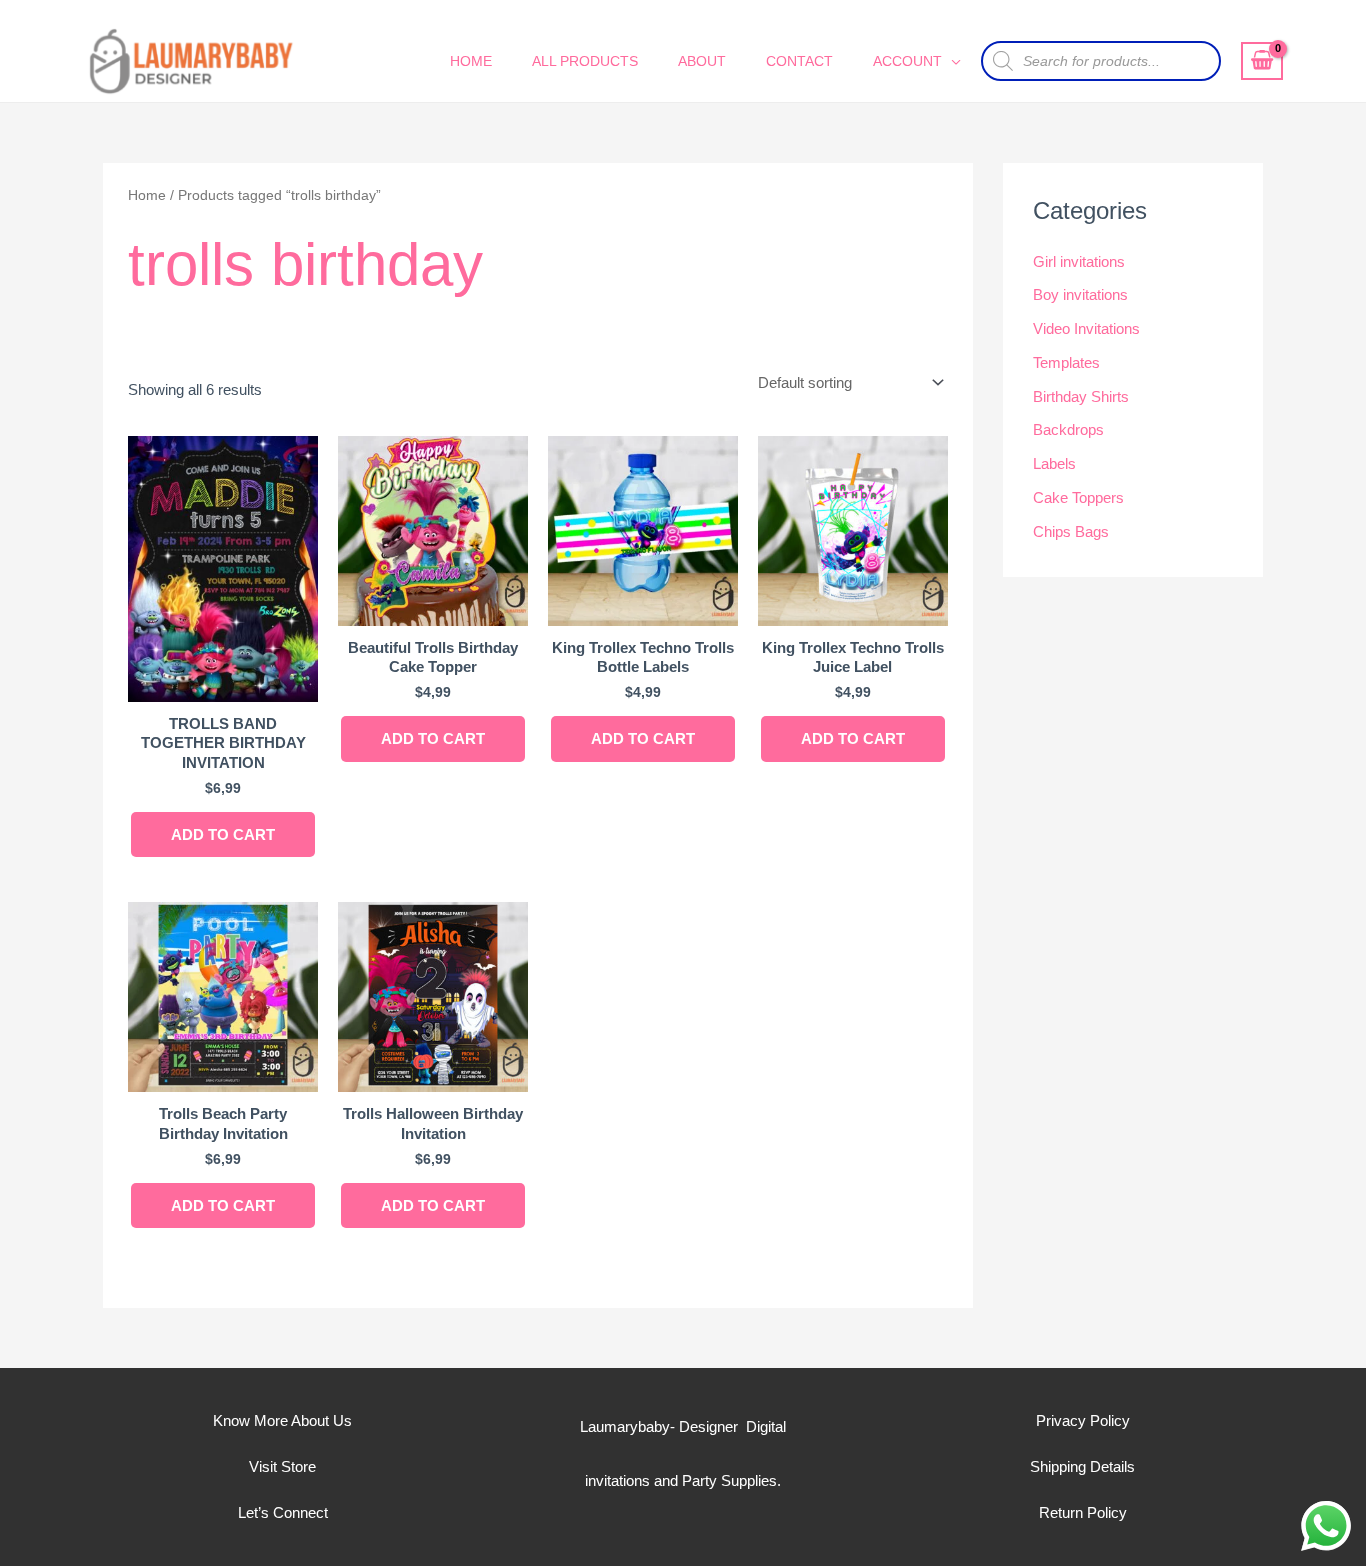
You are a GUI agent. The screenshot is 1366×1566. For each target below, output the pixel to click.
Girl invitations (1079, 261)
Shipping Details (1082, 1466)
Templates (1066, 362)
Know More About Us (282, 1420)
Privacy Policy (1083, 1420)
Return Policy (1083, 1512)
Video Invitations (1086, 328)
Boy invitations (1080, 294)
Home (471, 61)
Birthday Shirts (1081, 396)
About (702, 61)
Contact (799, 61)
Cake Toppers (1078, 497)
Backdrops (1068, 429)
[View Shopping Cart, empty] (1262, 61)
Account (907, 61)
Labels (1054, 463)
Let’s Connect (283, 1512)
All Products (585, 61)
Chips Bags (1071, 531)
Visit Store (282, 1466)
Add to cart (223, 834)
